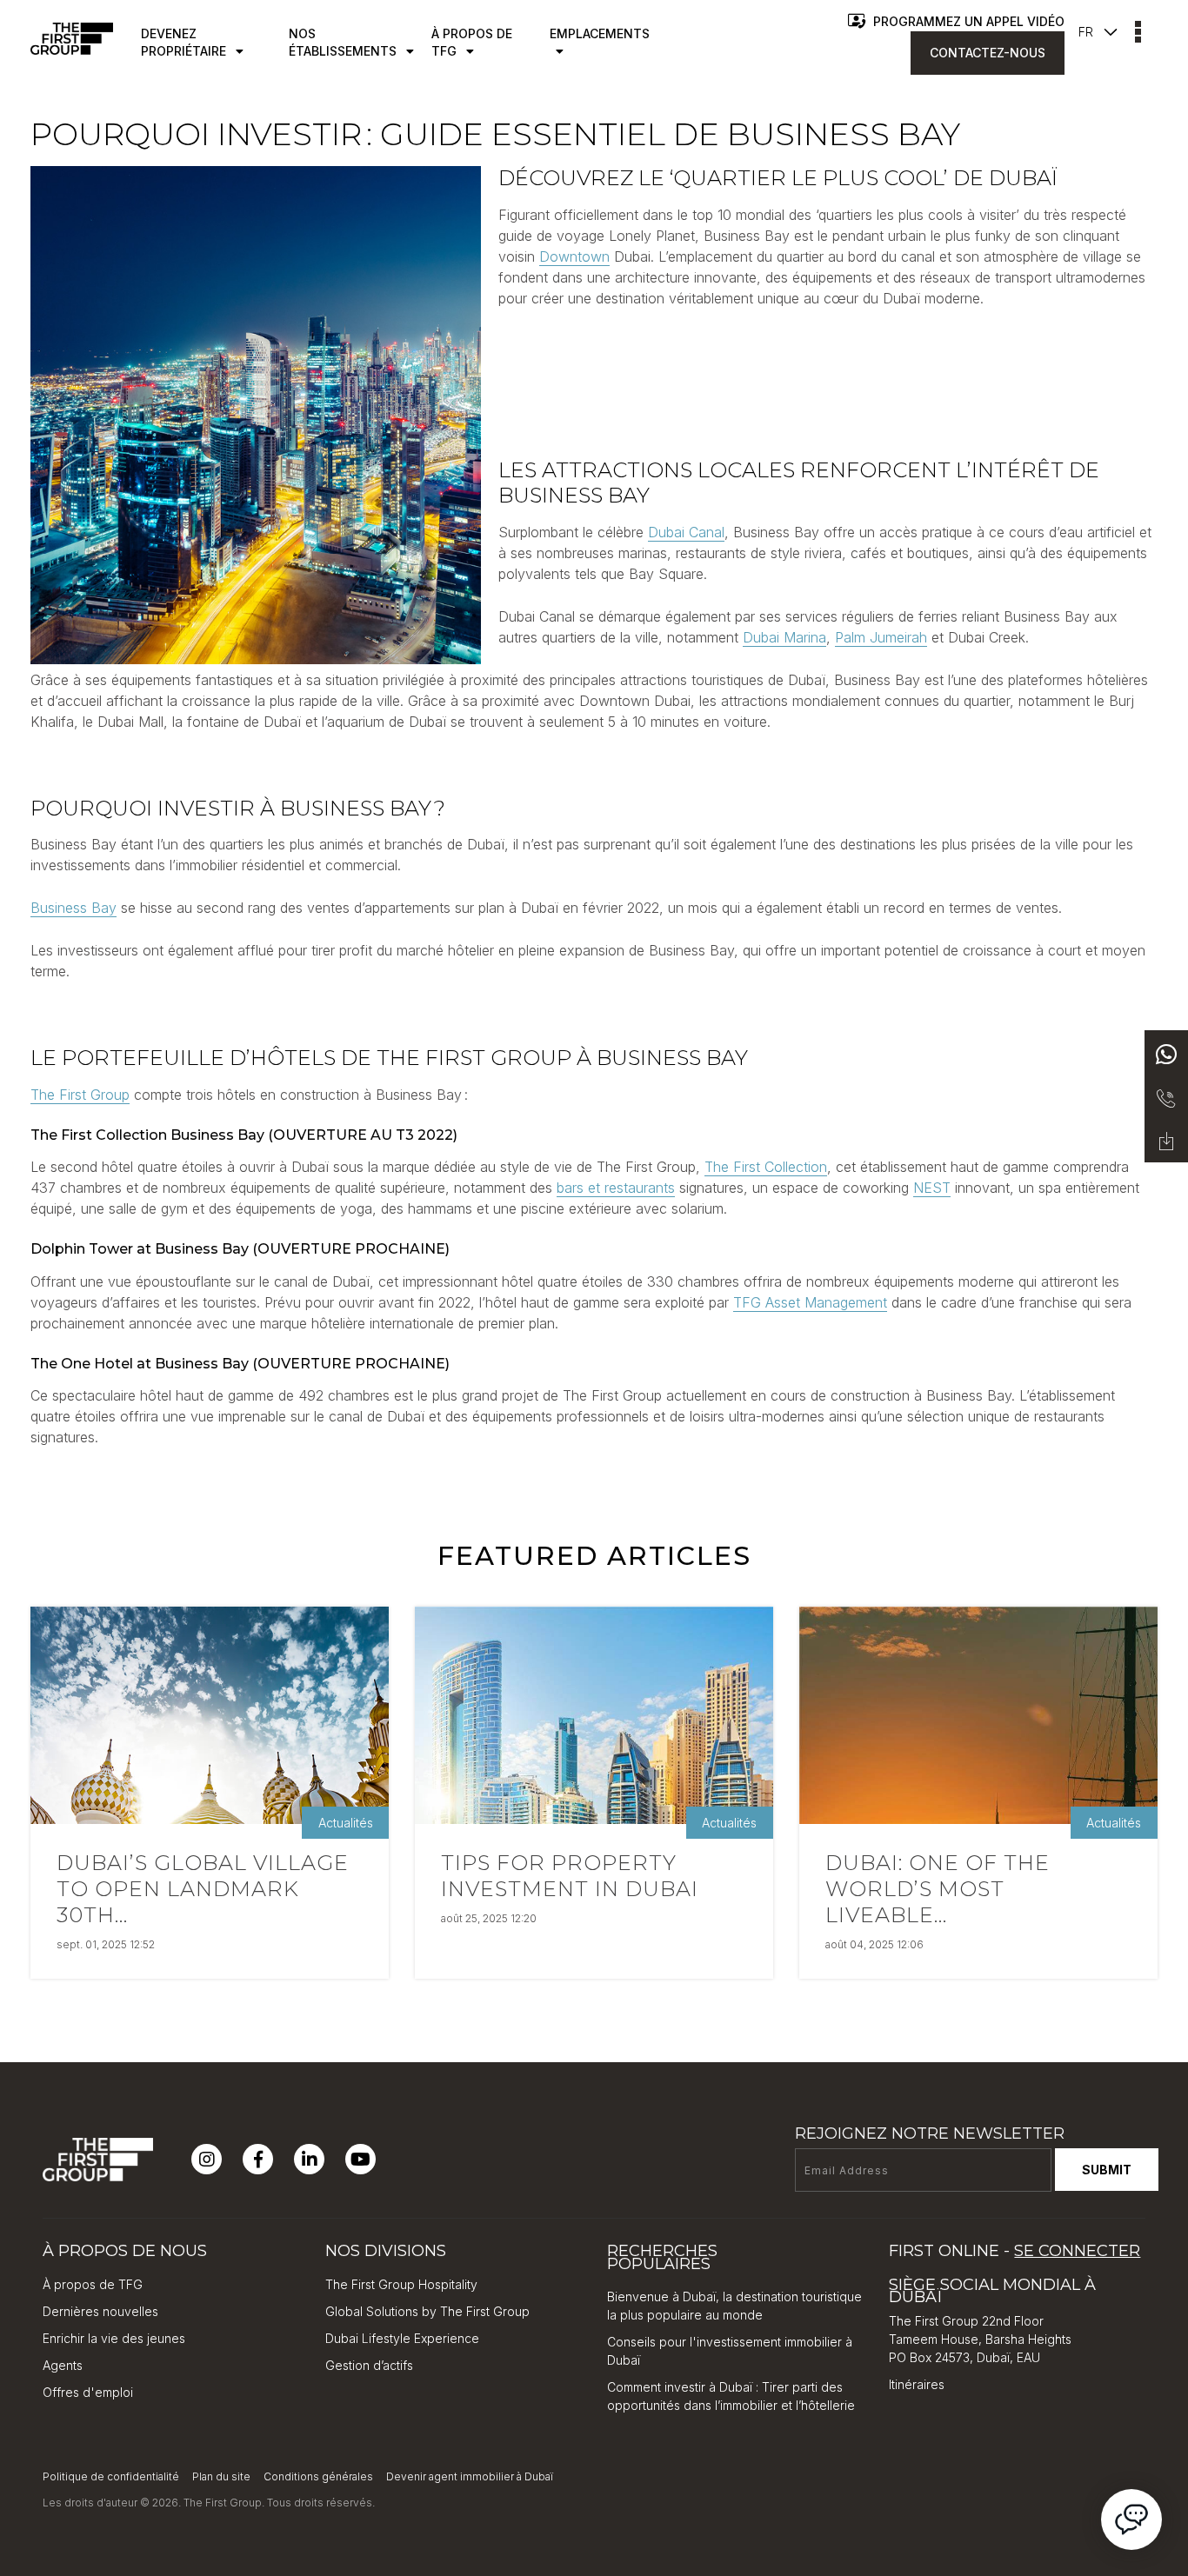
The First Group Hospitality (401, 2284)
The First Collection (766, 1167)
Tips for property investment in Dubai (570, 1876)
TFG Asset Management (810, 1302)
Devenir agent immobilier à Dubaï (470, 2476)
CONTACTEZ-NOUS (988, 53)
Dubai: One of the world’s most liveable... (938, 1889)
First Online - (1014, 2251)
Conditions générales (318, 2476)
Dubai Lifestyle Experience (402, 2338)
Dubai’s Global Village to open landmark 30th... (203, 1889)
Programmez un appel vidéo (967, 21)
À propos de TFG (93, 2284)
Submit (1107, 2170)
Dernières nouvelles (100, 2311)
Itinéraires (917, 2384)
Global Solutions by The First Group (427, 2311)
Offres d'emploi (88, 2392)
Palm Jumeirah (881, 637)
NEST (932, 1188)
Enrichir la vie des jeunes (114, 2338)
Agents (63, 2365)
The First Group (80, 1095)
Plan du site (221, 2476)
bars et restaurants (616, 1188)
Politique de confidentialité (111, 2476)
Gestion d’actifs (369, 2365)
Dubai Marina (784, 637)
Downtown (574, 256)
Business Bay (73, 908)
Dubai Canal (686, 532)
